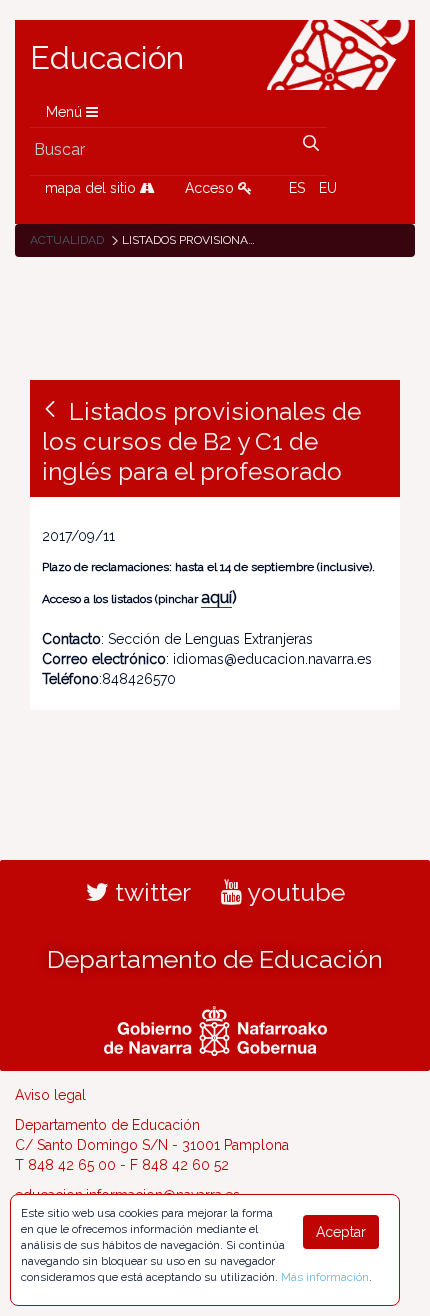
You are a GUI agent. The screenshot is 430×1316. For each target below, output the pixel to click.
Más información (325, 1277)
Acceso (211, 188)
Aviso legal (50, 1095)
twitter (150, 892)
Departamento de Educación (215, 959)
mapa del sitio (92, 188)
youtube (293, 892)
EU (328, 188)
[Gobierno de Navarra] (215, 1028)
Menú (66, 112)
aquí (216, 597)
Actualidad (67, 240)
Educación (107, 58)
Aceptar (341, 1232)
